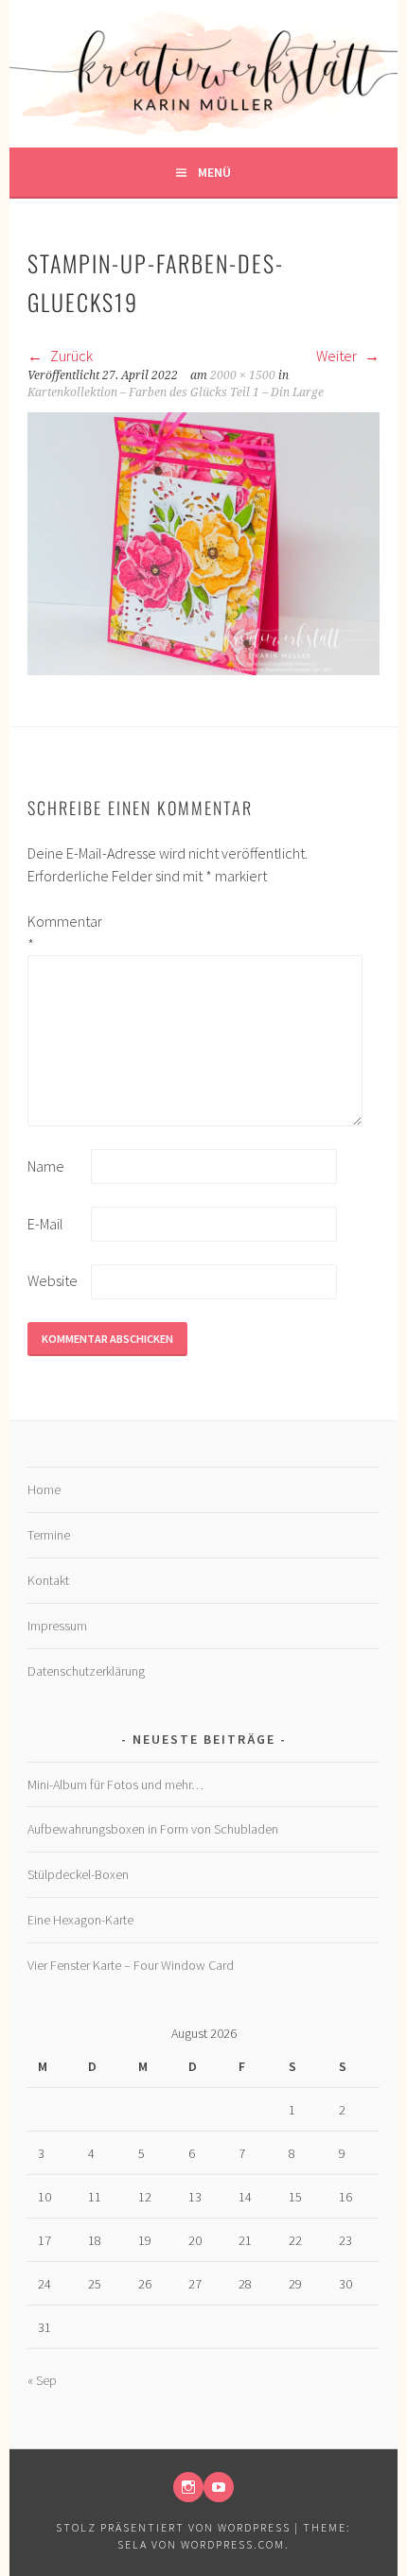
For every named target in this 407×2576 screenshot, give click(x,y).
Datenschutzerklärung (86, 1671)
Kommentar (58, 932)
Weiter (338, 356)
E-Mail (45, 1224)
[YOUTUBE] (219, 2487)
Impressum (57, 1626)
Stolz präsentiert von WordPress (173, 2527)
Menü (214, 172)
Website (53, 1280)
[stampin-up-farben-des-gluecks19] (203, 670)
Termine (49, 1535)
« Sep (42, 2380)
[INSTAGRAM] (188, 2487)
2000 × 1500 (243, 375)
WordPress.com (233, 2544)
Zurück (70, 356)
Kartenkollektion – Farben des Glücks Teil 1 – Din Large (176, 392)
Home (44, 1489)
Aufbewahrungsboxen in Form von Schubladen (153, 1829)
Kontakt (48, 1580)
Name (46, 1166)
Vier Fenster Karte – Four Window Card (131, 1965)
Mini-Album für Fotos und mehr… (115, 1784)
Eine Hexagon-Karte (80, 1920)
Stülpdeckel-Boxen (78, 1874)
